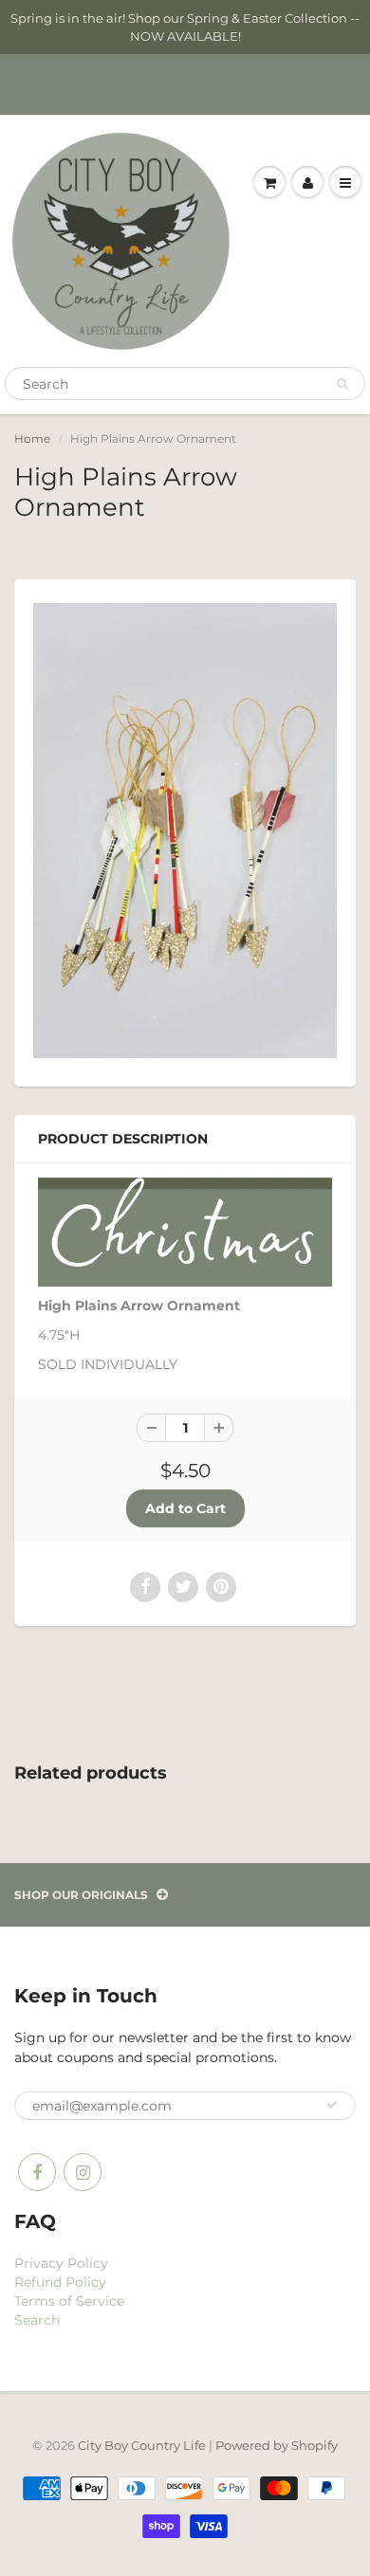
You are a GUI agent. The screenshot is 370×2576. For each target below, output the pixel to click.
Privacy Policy (61, 2263)
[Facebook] (37, 2172)
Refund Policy (60, 2282)
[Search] (342, 384)
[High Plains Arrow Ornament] (185, 831)
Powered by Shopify (277, 2445)
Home (32, 438)
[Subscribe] (332, 2105)
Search (37, 2320)
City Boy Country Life (142, 2445)
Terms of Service (69, 2301)
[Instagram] (83, 2172)
